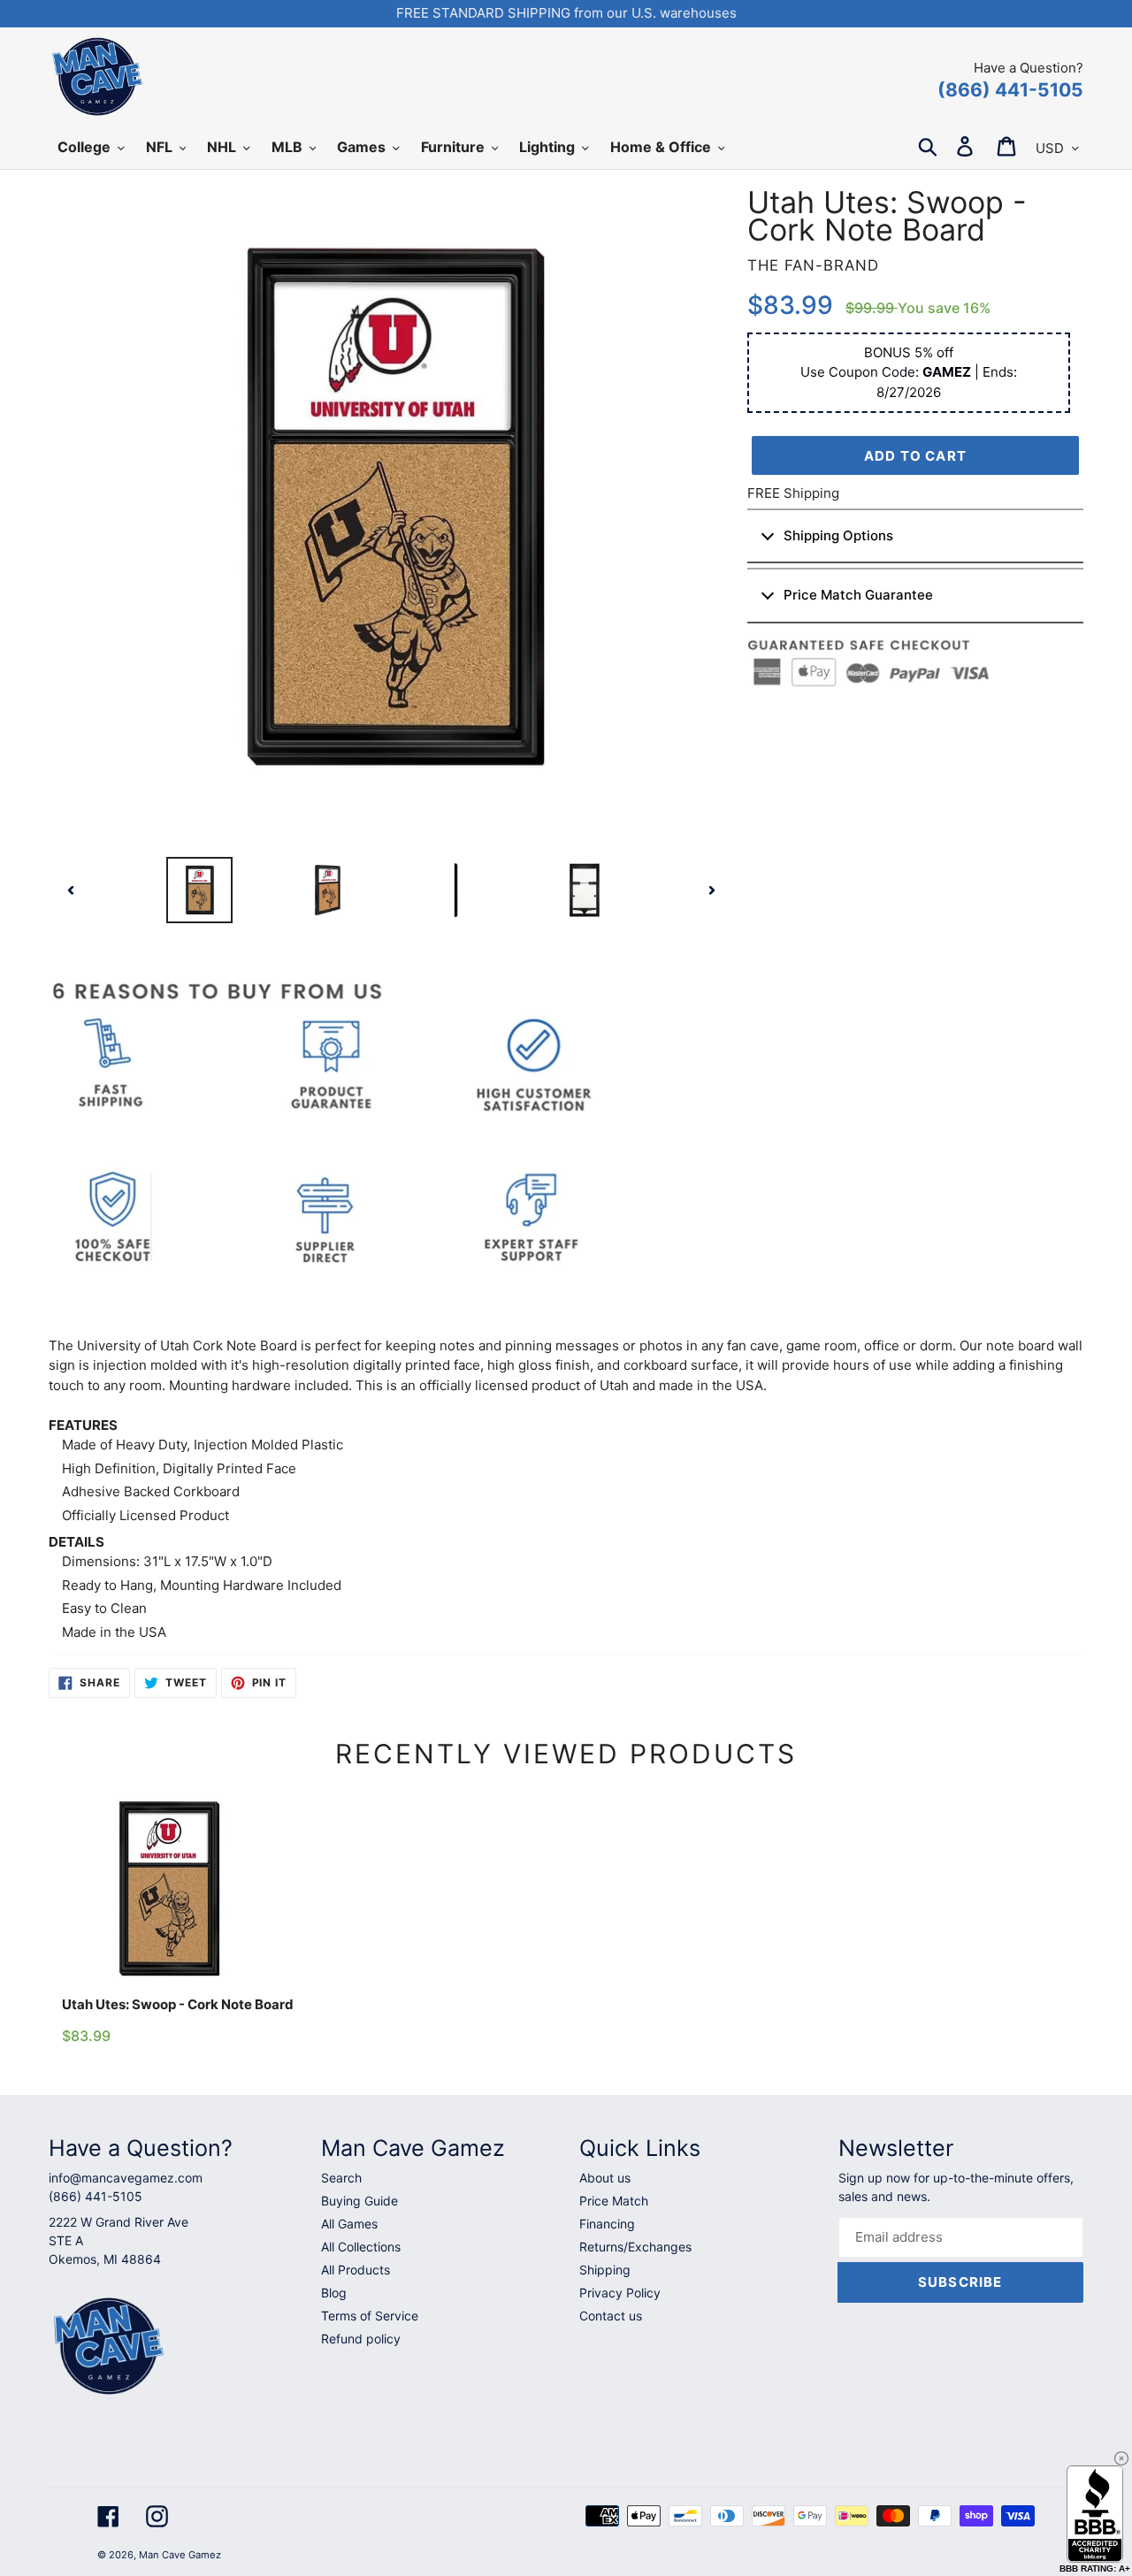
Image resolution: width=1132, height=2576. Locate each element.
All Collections (361, 2247)
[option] (199, 890)
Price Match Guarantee (858, 595)
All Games (349, 2224)
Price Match (614, 2201)
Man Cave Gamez (180, 2555)
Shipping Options (838, 535)
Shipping (605, 2270)
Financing (607, 2224)
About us (605, 2178)
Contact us (611, 2316)
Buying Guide (359, 2201)
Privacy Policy (620, 2293)
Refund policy (361, 2339)
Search (341, 2178)
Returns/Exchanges (635, 2247)
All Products (356, 2270)
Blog (334, 2293)
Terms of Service (370, 2316)
